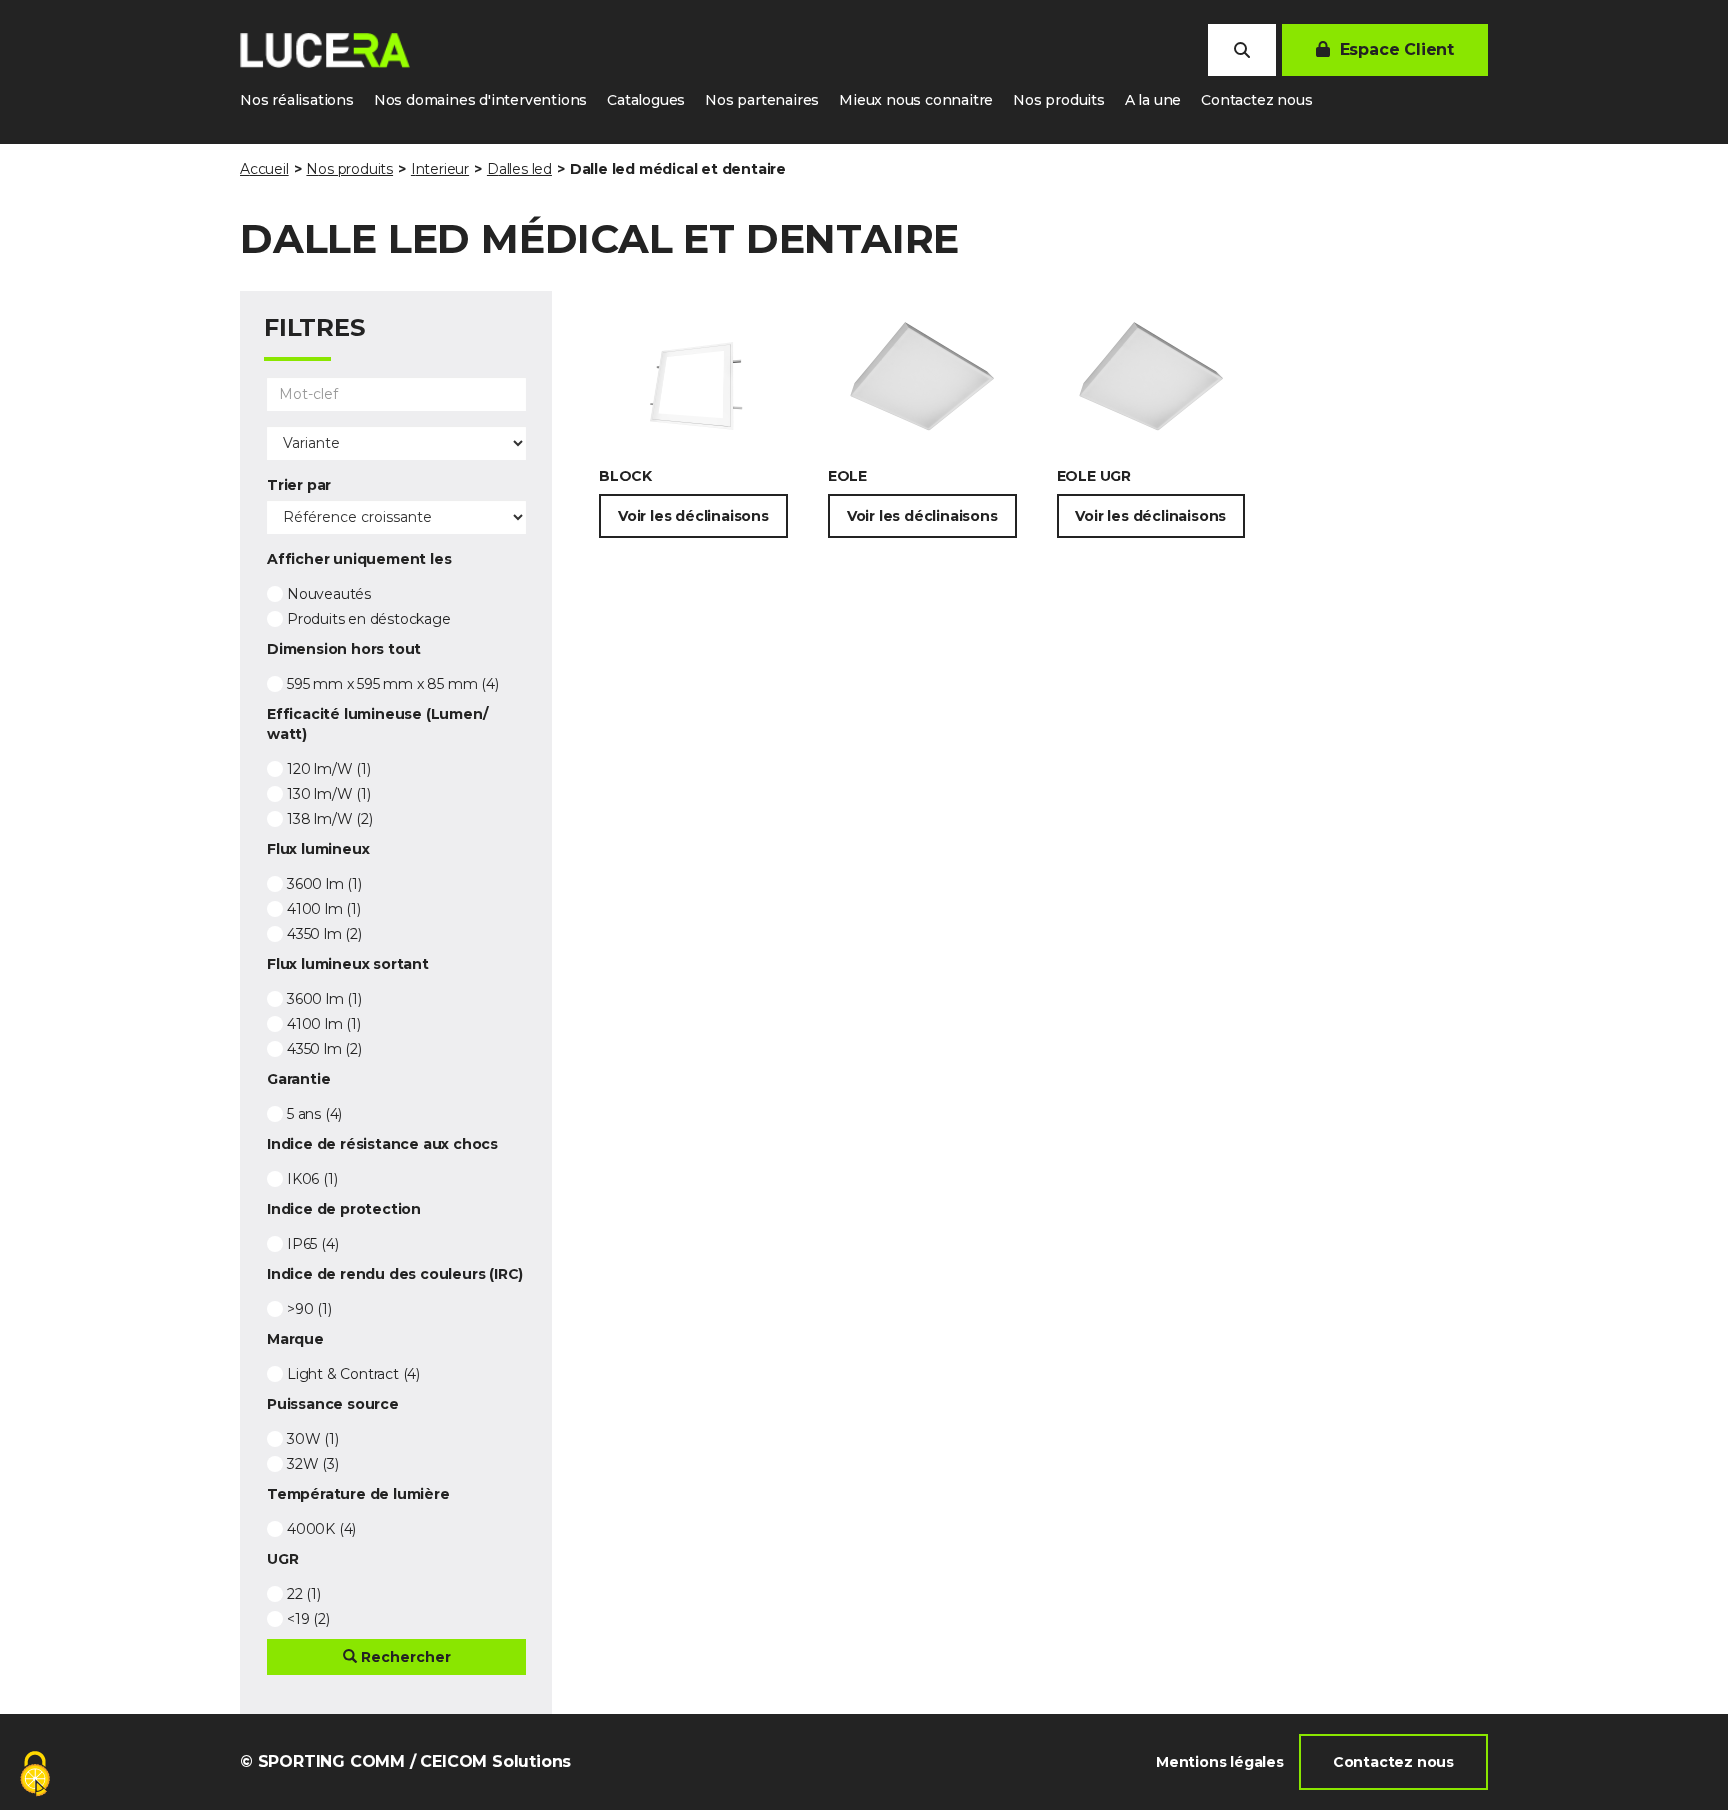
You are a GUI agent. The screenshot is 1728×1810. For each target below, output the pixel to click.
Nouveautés (329, 594)
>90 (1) (309, 1309)
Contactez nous (1256, 100)
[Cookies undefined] (35, 1775)
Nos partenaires (762, 100)
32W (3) (313, 1464)
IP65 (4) (312, 1244)
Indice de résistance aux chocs (382, 1144)
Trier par (299, 485)
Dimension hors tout (344, 649)
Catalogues (646, 100)
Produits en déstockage (369, 619)
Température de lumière (358, 1494)
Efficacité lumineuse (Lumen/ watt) (377, 724)
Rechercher (404, 1657)
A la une (1153, 100)
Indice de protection (344, 1209)
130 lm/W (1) (329, 794)
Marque (295, 1339)
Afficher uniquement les (359, 559)
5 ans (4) (314, 1114)
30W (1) (313, 1439)
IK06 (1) (312, 1179)
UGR (282, 1559)
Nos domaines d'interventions (480, 100)
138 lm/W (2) (330, 819)
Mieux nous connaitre (916, 100)
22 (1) (304, 1594)
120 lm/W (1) (329, 769)
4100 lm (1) (324, 909)
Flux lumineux (318, 849)
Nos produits (1059, 100)
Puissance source (333, 1404)
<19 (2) (308, 1619)
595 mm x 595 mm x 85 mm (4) (393, 684)
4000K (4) (321, 1529)
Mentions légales (1220, 1762)
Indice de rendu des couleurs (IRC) (395, 1274)
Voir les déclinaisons (693, 516)
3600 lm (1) (324, 884)
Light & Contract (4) (353, 1374)
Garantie (298, 1079)
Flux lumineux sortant (348, 964)
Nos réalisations (297, 100)
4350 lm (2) (324, 934)
